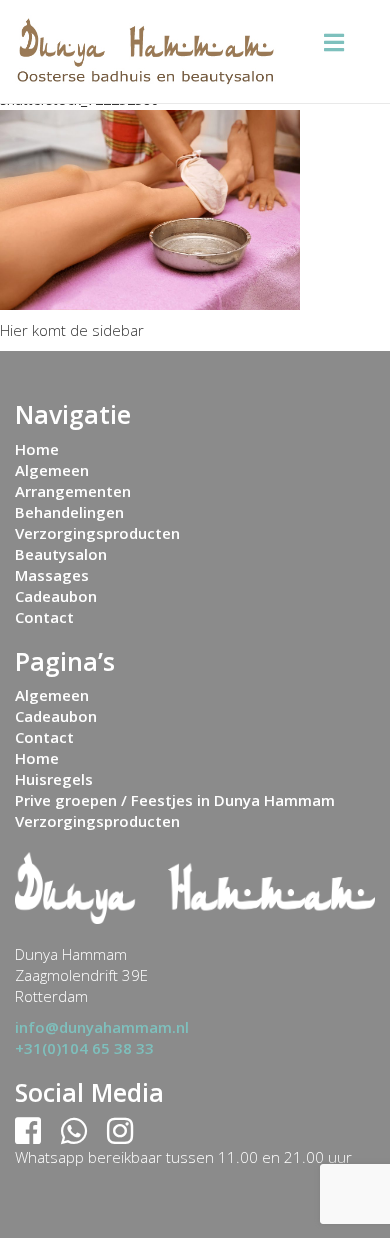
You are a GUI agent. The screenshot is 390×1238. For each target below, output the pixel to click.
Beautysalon (61, 554)
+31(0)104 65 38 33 (84, 1048)
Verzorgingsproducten (97, 533)
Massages (52, 575)
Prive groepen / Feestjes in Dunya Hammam (175, 800)
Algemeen (52, 470)
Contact (44, 617)
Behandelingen (69, 512)
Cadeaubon (56, 596)
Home (37, 449)
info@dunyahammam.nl (102, 1027)
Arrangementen (73, 491)
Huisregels (54, 779)
